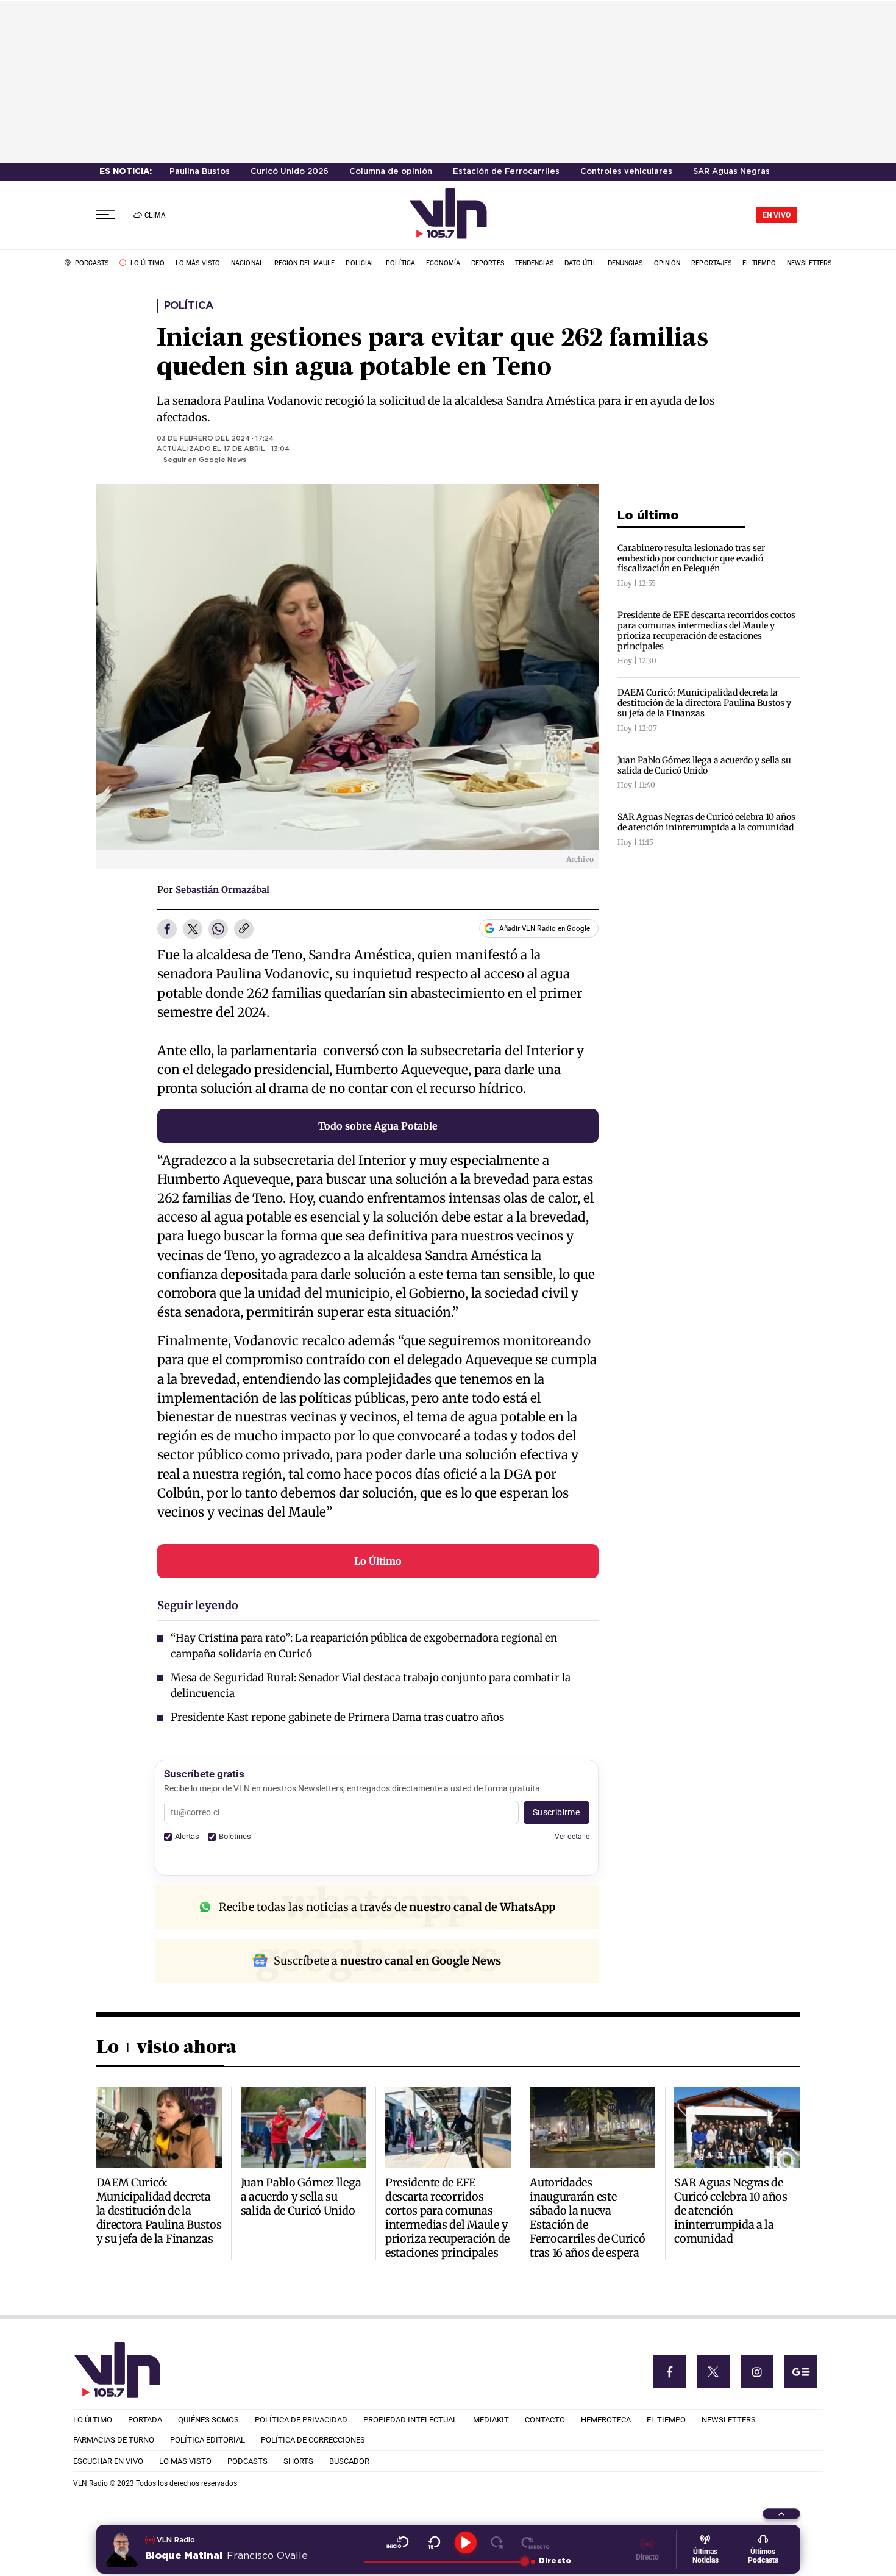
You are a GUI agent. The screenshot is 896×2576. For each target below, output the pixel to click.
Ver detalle (572, 1836)
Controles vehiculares (626, 172)
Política (189, 306)
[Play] (466, 2542)
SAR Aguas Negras (731, 172)
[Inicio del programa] (398, 2542)
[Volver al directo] (535, 2542)
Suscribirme (556, 1812)
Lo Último (378, 1561)
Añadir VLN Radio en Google (545, 928)
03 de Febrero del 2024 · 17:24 (215, 439)
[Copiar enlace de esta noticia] (244, 930)
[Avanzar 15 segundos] (497, 2542)
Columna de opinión (391, 172)
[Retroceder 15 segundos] (434, 2542)
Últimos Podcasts (763, 2556)
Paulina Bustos (200, 172)
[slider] (444, 2561)
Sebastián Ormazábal (222, 890)
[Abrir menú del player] (781, 2514)
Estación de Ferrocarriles (506, 172)
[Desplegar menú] (105, 215)
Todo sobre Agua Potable (378, 1126)
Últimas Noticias (706, 2556)
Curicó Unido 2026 (290, 172)
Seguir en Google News (205, 460)
